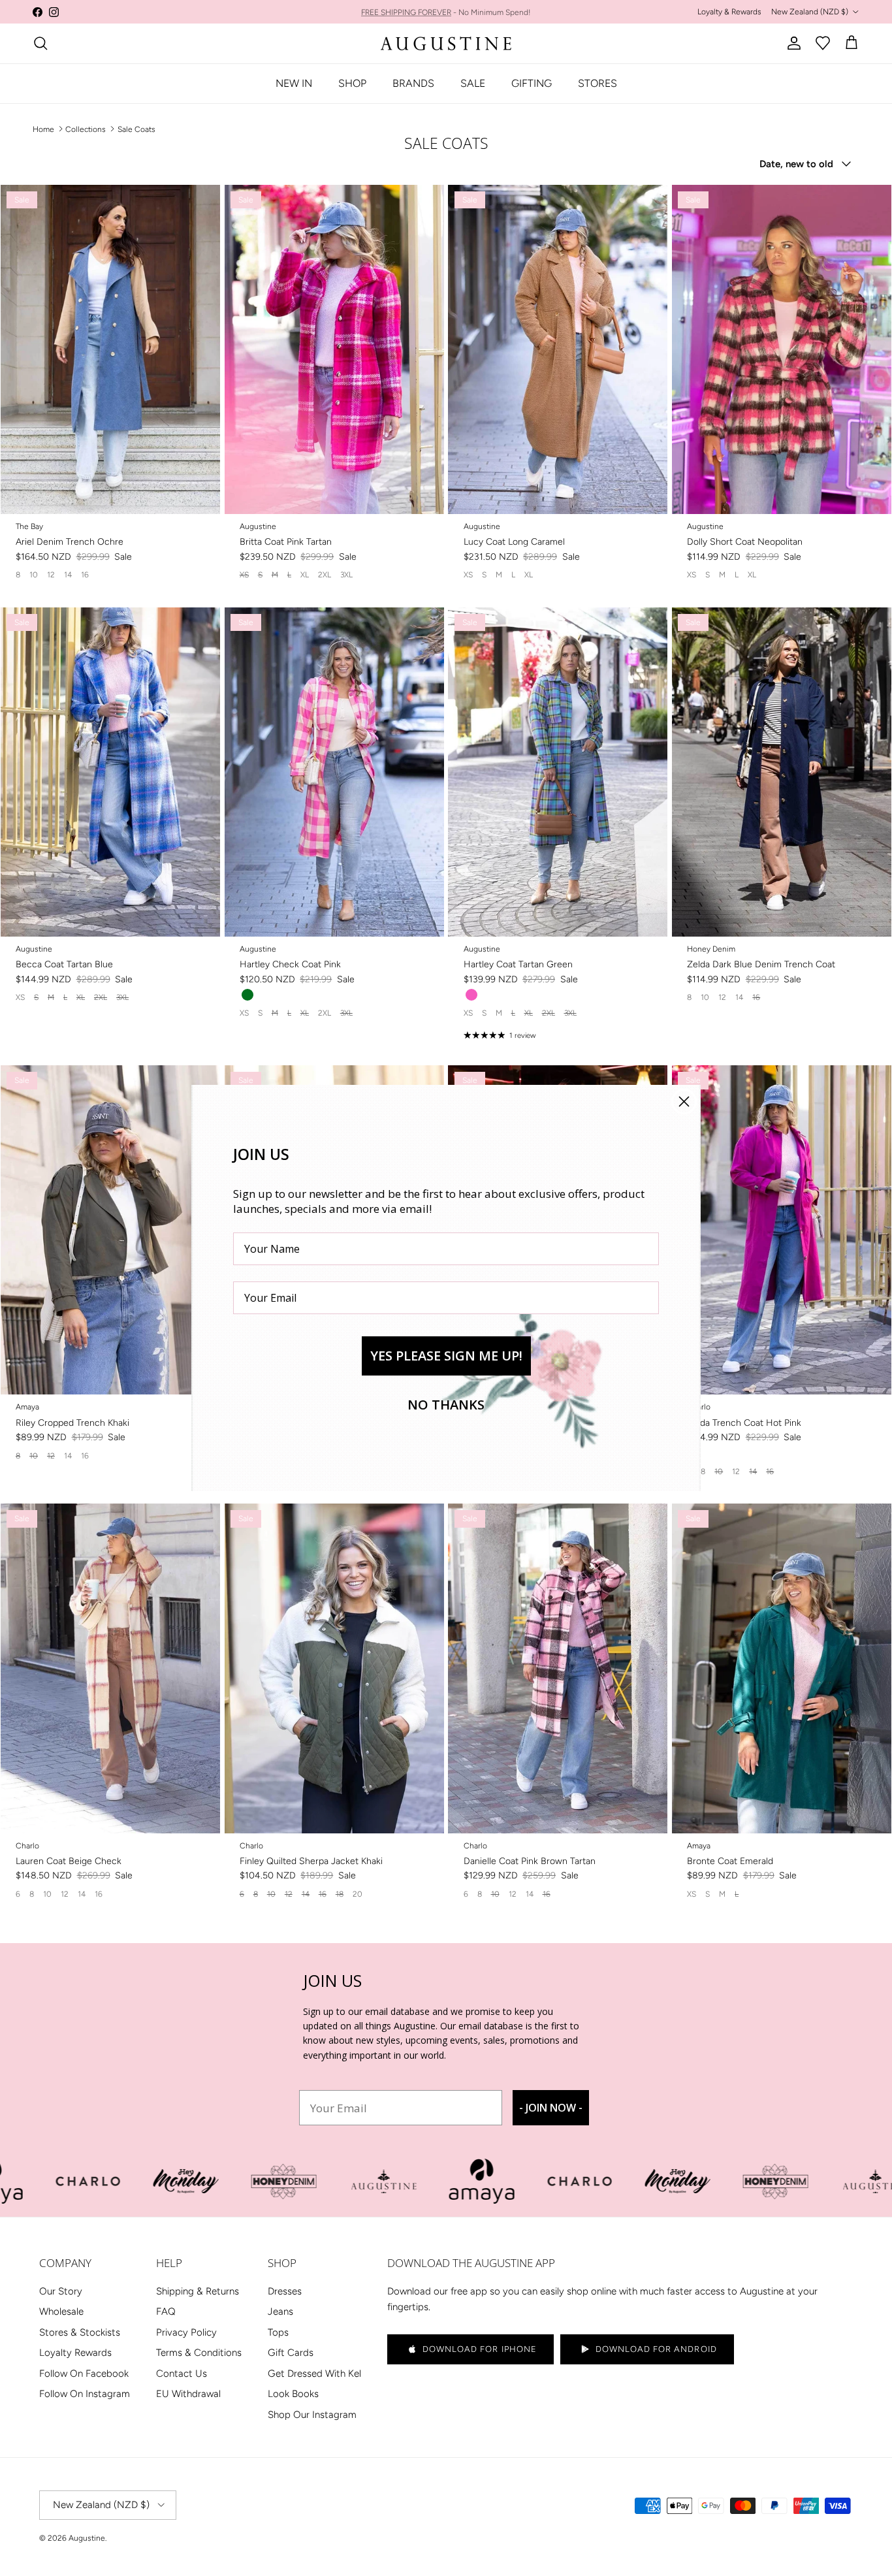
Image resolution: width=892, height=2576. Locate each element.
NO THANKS (446, 1405)
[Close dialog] (684, 1102)
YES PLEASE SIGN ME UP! (446, 1356)
